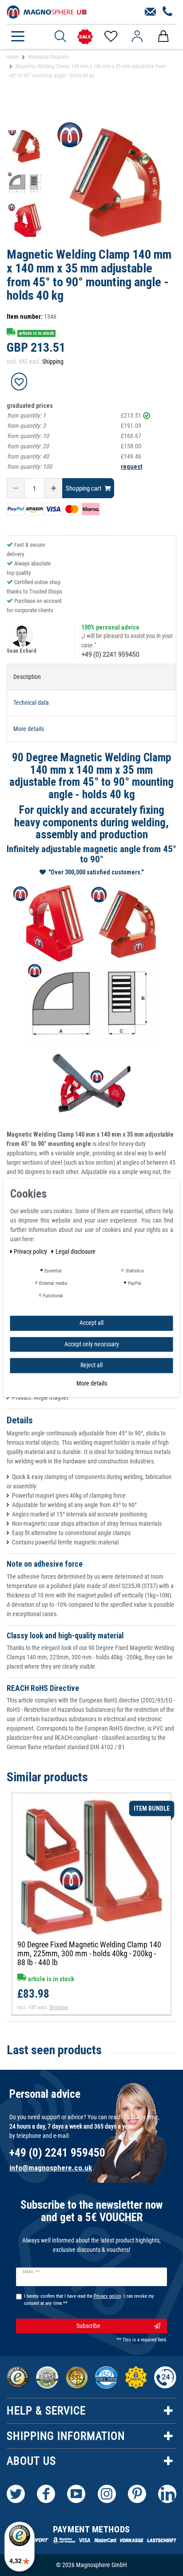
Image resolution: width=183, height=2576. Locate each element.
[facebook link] (46, 2494)
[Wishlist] (110, 37)
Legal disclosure (76, 1251)
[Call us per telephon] (168, 12)
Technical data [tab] (31, 703)
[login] (137, 37)
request (131, 467)
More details (92, 1383)
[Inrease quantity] (53, 488)
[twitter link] (16, 2494)
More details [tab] (29, 729)
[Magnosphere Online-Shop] (47, 11)
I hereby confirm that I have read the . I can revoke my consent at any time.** (89, 2300)
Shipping (53, 362)
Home (12, 57)
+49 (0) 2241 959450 (110, 654)
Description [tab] (27, 677)
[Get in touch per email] (150, 12)
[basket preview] (163, 37)
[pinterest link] (137, 2494)
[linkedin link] (167, 2494)
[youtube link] (76, 2494)
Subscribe (88, 2326)
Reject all (91, 1365)
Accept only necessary (92, 1344)
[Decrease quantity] (16, 488)
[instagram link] (107, 2494)
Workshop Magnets (48, 57)
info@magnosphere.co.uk (51, 2168)
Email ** (31, 2272)
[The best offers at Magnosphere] (85, 37)
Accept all (91, 1323)
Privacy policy (31, 1251)
